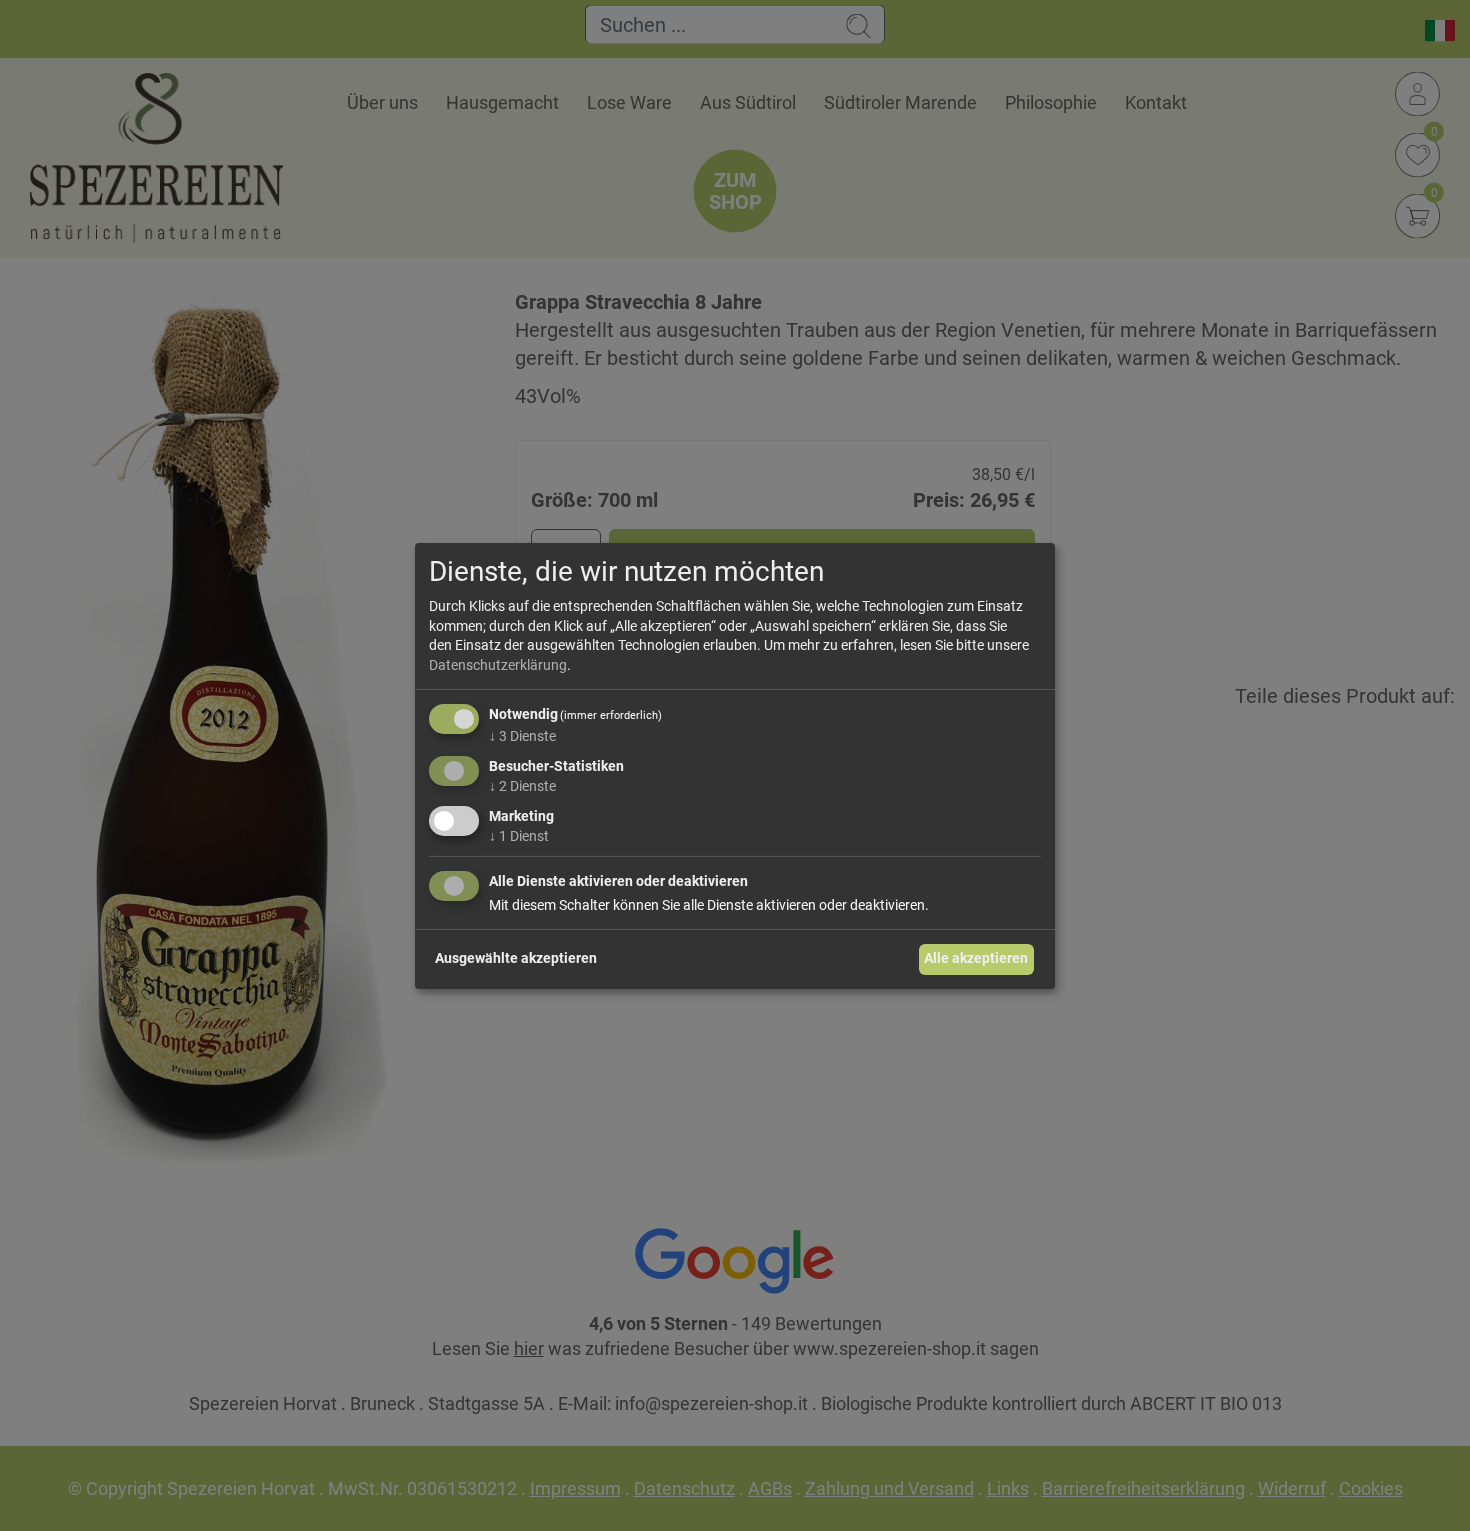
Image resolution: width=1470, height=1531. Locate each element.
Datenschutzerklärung (498, 665)
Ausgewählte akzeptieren (516, 958)
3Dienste (522, 736)
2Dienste (522, 786)
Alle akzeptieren (976, 958)
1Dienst (519, 836)
